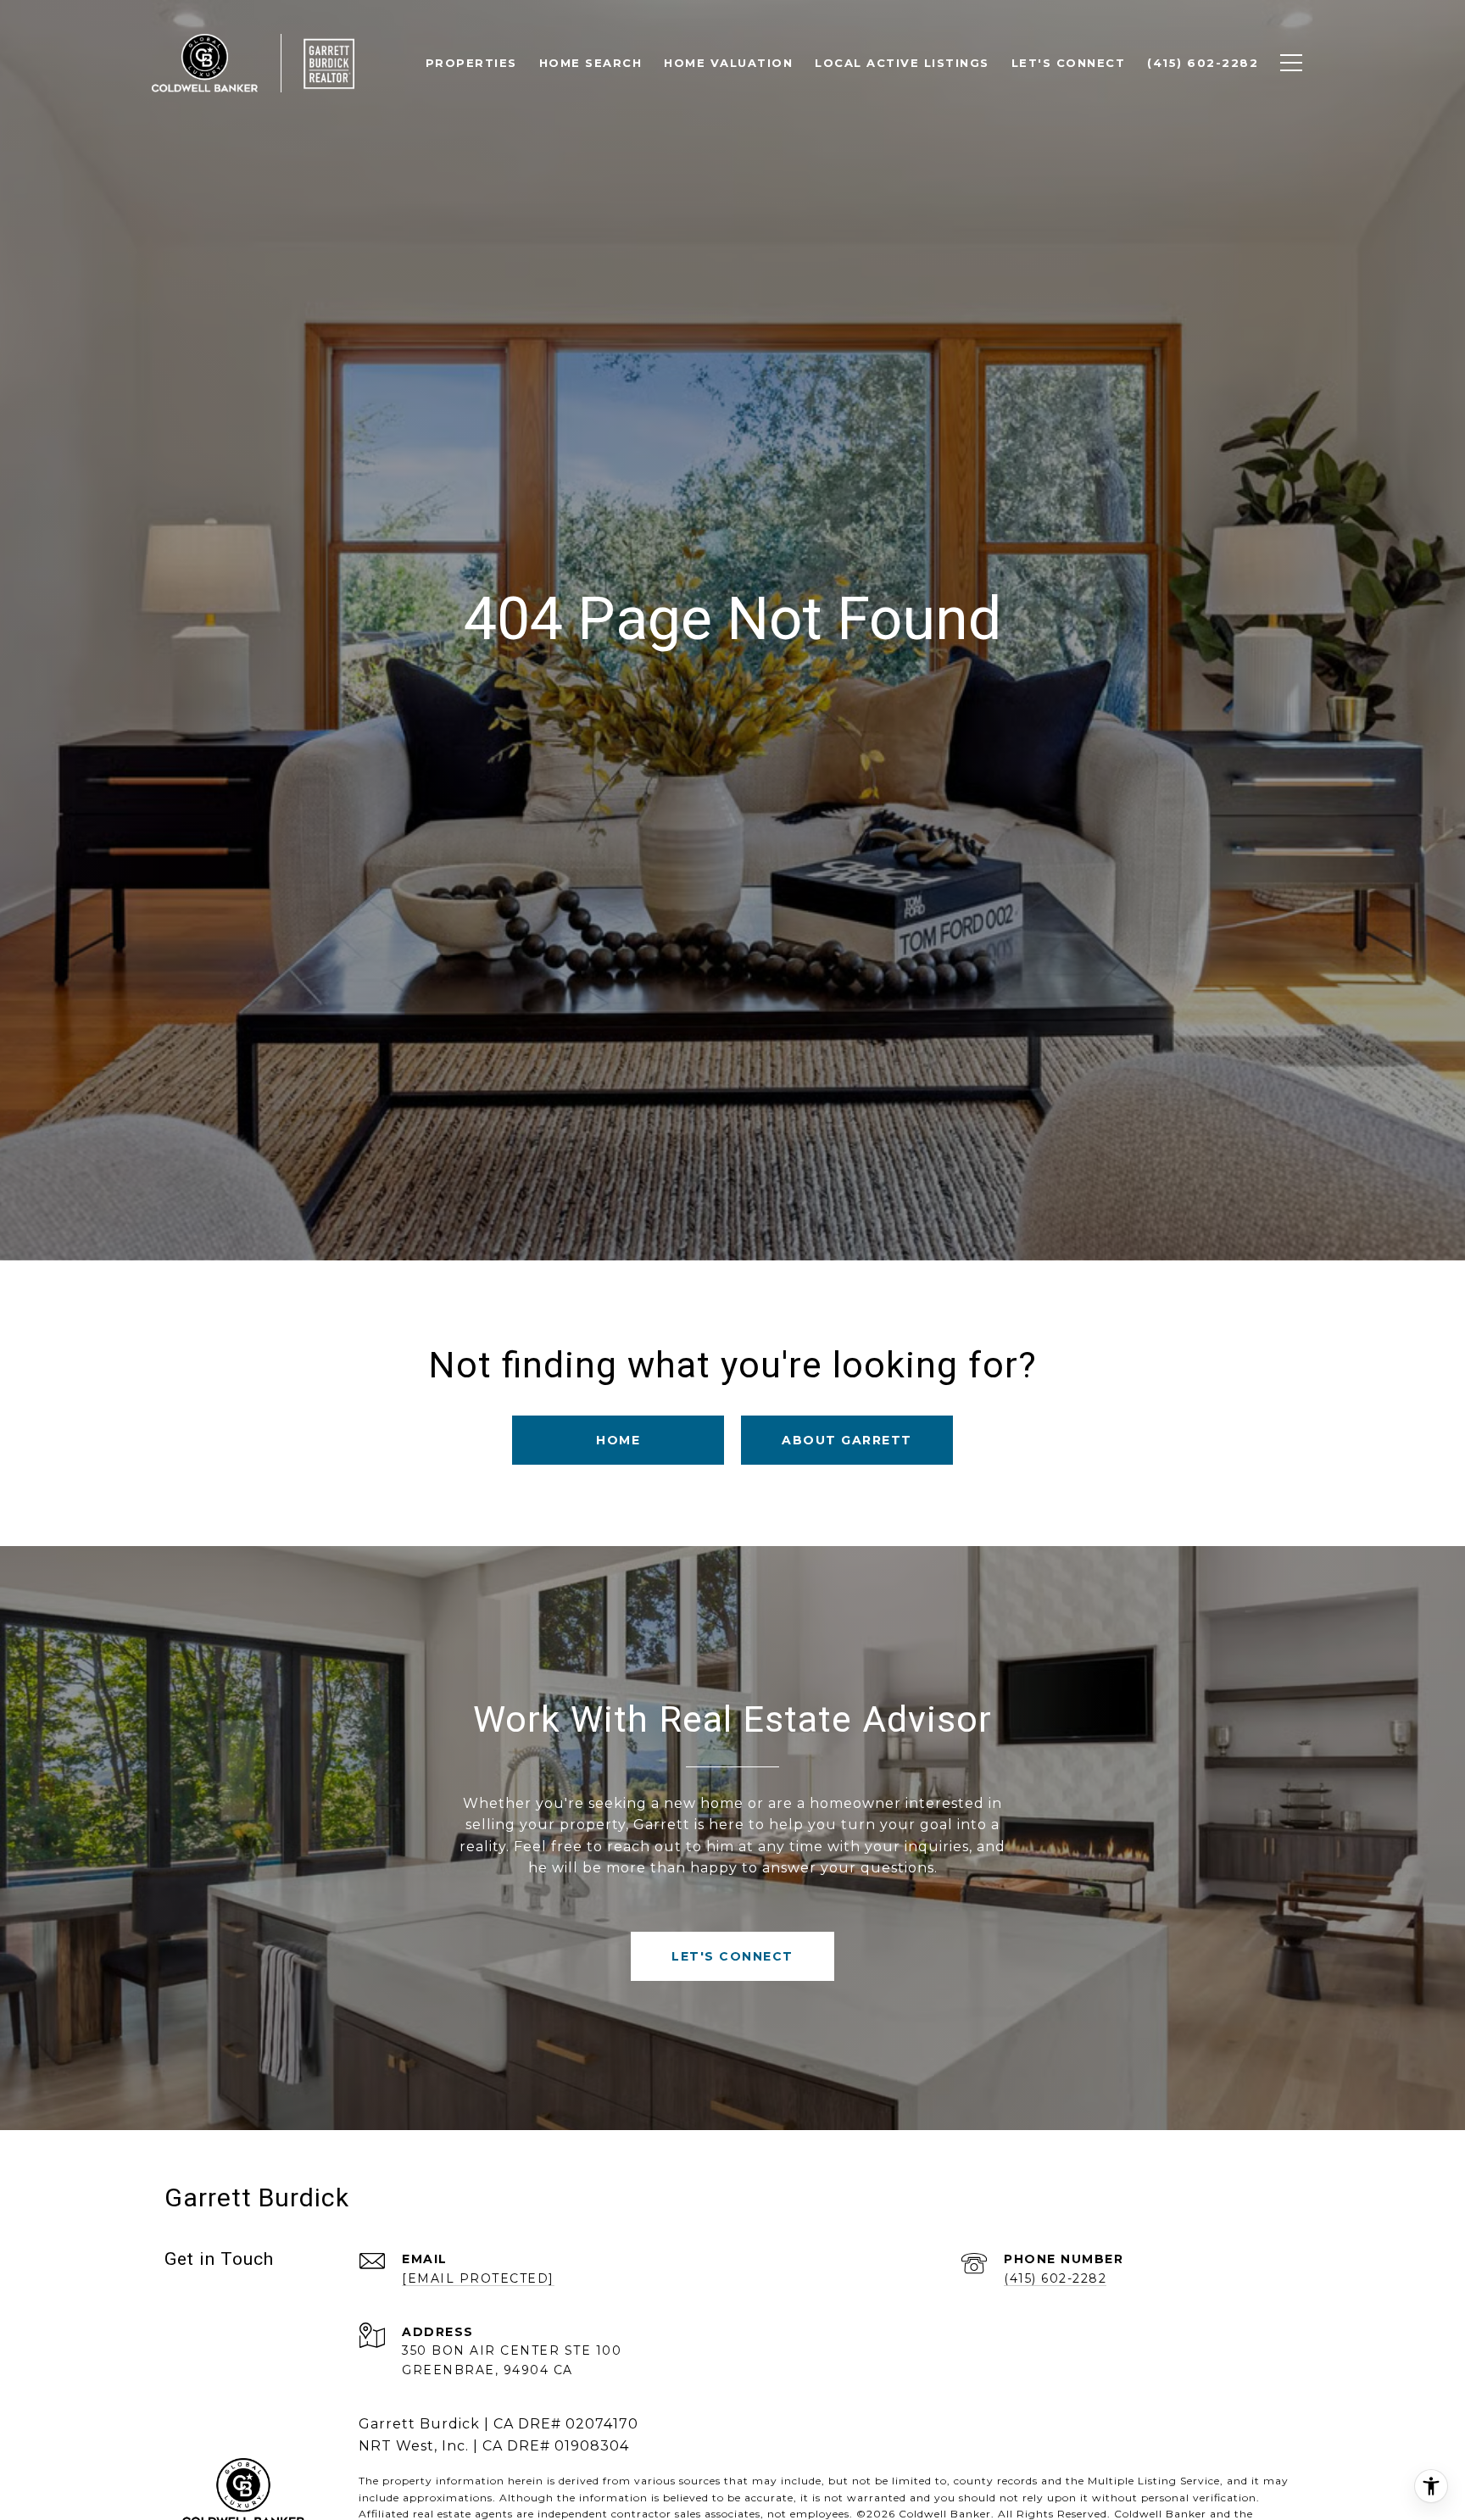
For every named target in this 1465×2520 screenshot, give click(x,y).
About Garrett (847, 1440)
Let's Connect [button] (732, 1956)
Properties (471, 63)
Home (618, 1440)
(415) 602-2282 (1055, 2278)
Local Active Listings (902, 63)
